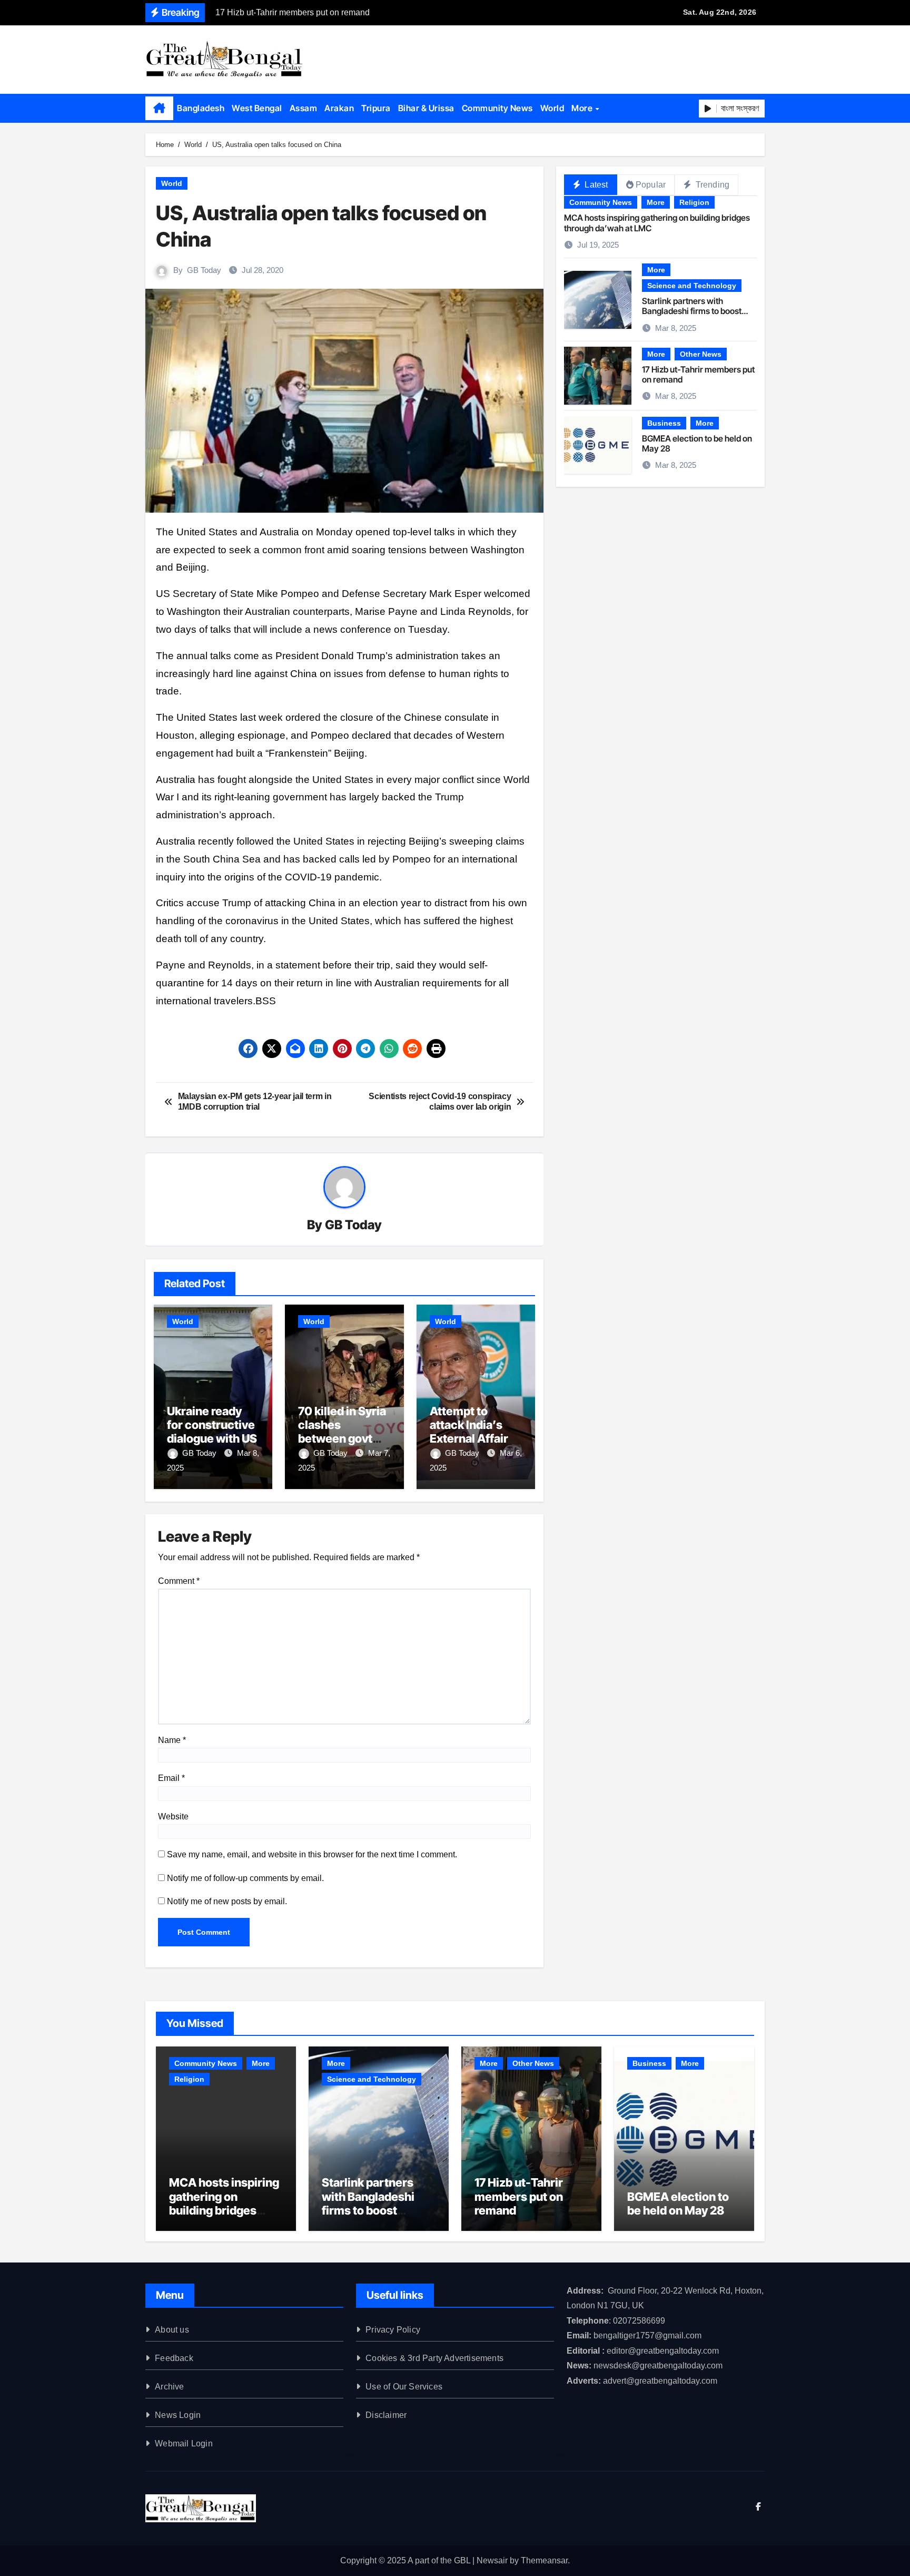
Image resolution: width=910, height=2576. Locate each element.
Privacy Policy (393, 2330)
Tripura (376, 108)
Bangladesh (201, 108)
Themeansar (544, 2560)
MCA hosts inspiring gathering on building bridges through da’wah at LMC (657, 223)
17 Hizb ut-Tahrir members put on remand (698, 374)
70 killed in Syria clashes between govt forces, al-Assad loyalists (343, 1439)
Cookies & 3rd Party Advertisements (434, 2358)
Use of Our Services (404, 2387)
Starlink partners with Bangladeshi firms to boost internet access (692, 311)
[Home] (159, 109)
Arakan (339, 108)
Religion (694, 202)
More (583, 108)
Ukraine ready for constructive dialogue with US (212, 1425)
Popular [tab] (651, 185)
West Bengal (257, 108)
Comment (179, 1581)
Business (664, 423)
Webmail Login (184, 2443)
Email (171, 1778)
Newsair (492, 2560)
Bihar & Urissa (426, 108)
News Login (178, 2415)
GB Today (204, 270)
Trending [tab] (711, 185)
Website (173, 1816)
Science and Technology (692, 286)
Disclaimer (386, 2415)
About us (172, 2330)
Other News (701, 354)
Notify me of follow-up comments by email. (245, 1878)
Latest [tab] (595, 185)
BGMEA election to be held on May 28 (697, 443)
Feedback (174, 2358)
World (552, 108)
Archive (169, 2387)
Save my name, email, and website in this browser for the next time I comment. (312, 1854)
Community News (497, 108)
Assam (304, 108)
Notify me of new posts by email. (227, 1901)
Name (172, 1740)
